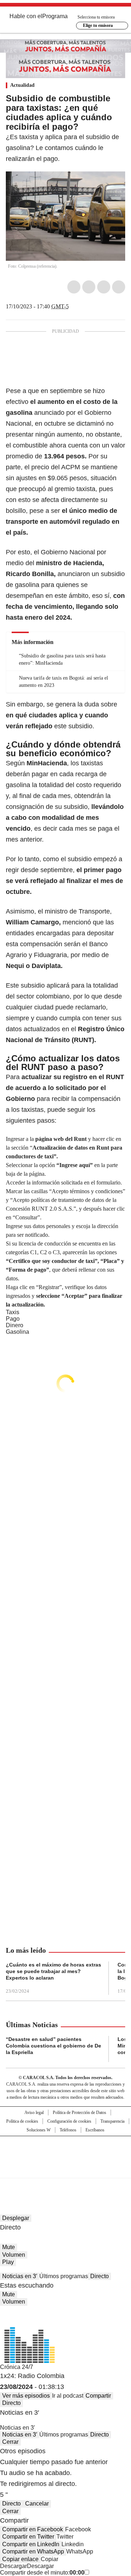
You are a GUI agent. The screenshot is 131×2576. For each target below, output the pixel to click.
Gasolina (17, 1332)
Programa (55, 16)
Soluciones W (39, 2130)
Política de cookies (22, 2121)
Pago (13, 1319)
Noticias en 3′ (20, 2276)
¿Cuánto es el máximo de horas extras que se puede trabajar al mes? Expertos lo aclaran (53, 1971)
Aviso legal (34, 2113)
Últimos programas (64, 2276)
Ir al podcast (68, 2396)
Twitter (89, 287)
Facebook (74, 287)
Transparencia (112, 2121)
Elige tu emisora (98, 25)
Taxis (13, 1312)
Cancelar (37, 2504)
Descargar (13, 2566)
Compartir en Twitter (28, 2537)
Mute (9, 2247)
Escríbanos (95, 2130)
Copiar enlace (20, 2559)
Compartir (98, 2396)
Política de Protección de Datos (80, 2113)
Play (8, 2262)
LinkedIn (104, 287)
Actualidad (22, 85)
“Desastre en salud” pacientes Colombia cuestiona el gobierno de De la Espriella (53, 2046)
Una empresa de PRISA (65, 2152)
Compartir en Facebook (33, 2529)
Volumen (14, 2255)
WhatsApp (119, 287)
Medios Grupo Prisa (66, 2170)
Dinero (15, 1325)
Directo (100, 2276)
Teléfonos (68, 2130)
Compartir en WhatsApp (33, 2551)
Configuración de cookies (69, 2121)
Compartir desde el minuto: (42, 2573)
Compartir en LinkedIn (31, 2544)
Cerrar (10, 2442)
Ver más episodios (26, 2396)
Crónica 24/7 (17, 2367)
